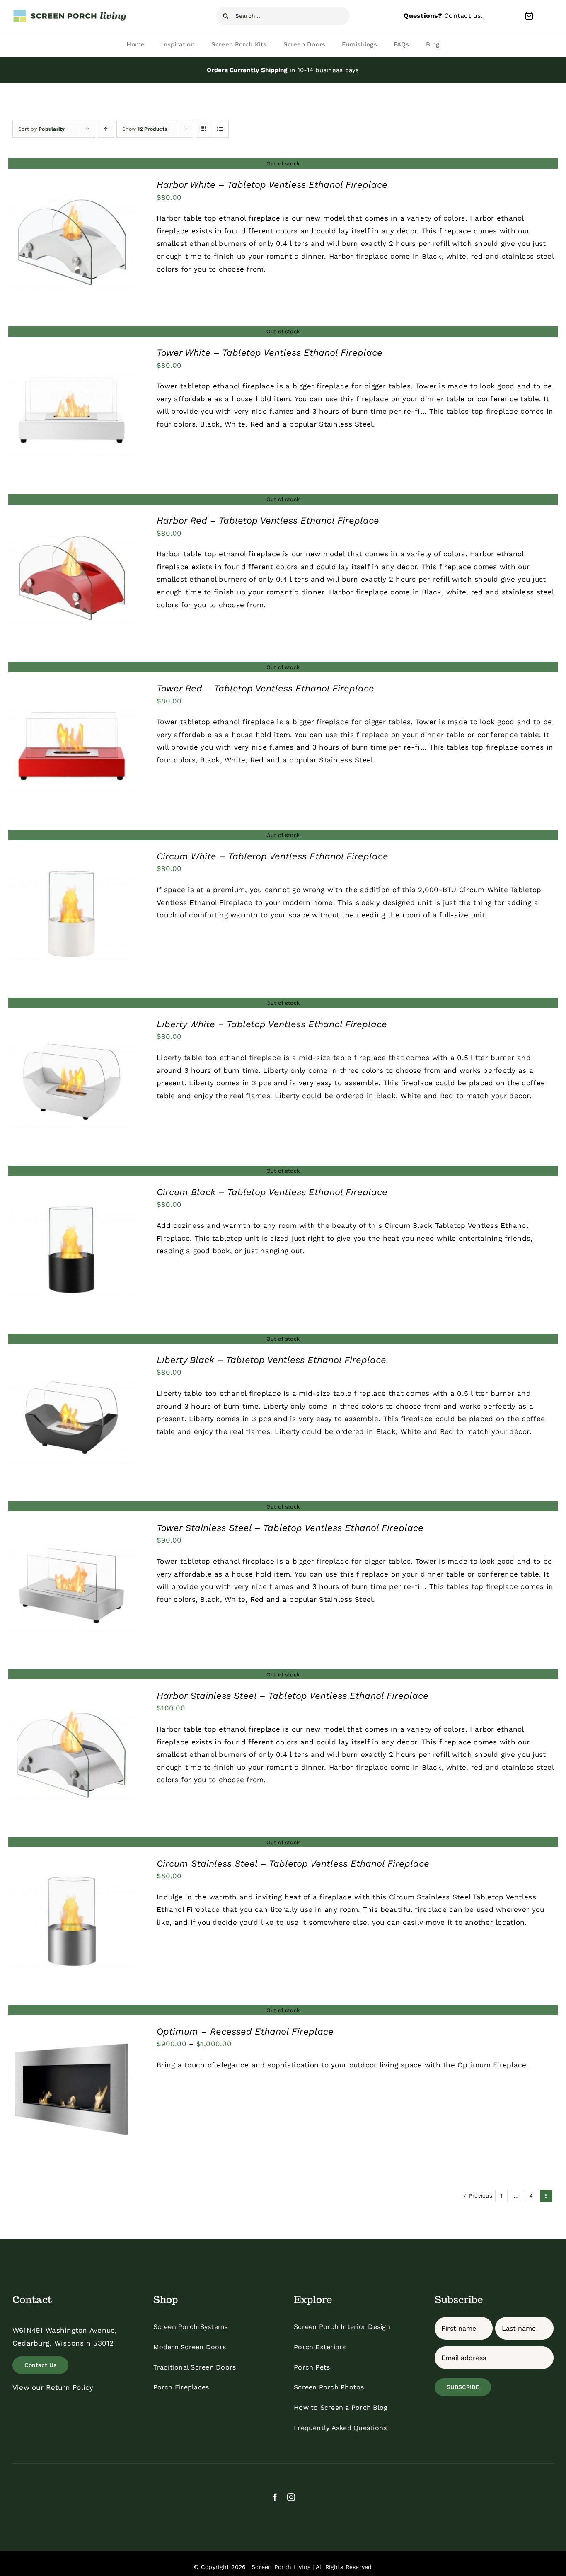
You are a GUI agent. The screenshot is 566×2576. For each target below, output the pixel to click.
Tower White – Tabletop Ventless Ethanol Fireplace (270, 353)
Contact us (463, 16)
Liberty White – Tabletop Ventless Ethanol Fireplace (272, 1024)
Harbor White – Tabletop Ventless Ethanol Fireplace (272, 185)
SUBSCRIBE (463, 2387)
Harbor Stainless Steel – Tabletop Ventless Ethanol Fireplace (293, 1696)
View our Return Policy (53, 2387)
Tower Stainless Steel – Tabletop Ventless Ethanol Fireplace (290, 1528)
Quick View (71, 244)
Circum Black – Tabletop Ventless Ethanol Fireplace (272, 1192)
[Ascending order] (106, 129)
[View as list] (220, 129)
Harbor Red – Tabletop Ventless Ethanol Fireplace (268, 520)
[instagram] (291, 2497)
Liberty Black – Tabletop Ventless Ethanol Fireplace (271, 1360)
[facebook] (275, 2497)
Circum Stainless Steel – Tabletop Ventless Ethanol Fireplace (293, 1864)
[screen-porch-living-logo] (70, 12)
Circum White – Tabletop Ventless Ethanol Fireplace (272, 856)
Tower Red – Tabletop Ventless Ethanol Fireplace (265, 688)
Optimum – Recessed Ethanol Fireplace (245, 2031)
